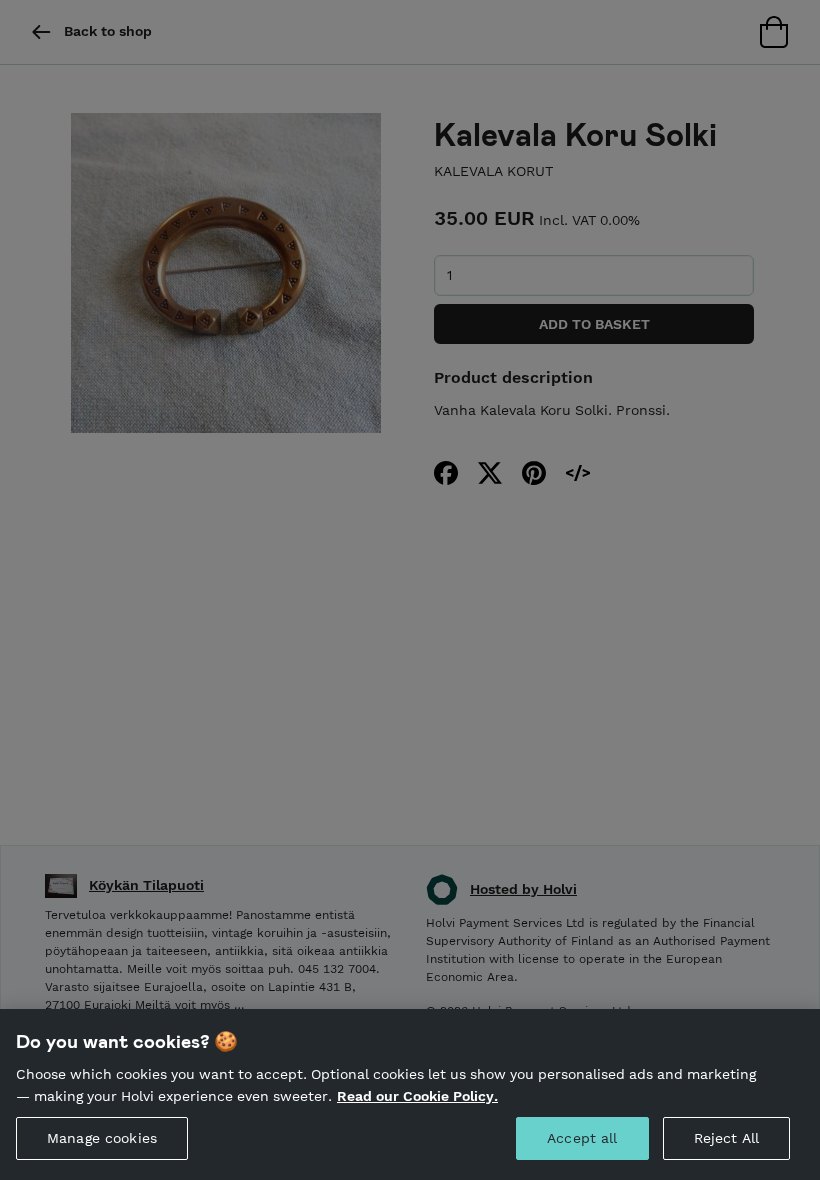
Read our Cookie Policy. (417, 1096)
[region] (410, 1094)
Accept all (582, 1138)
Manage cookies (102, 1138)
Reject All (726, 1138)
